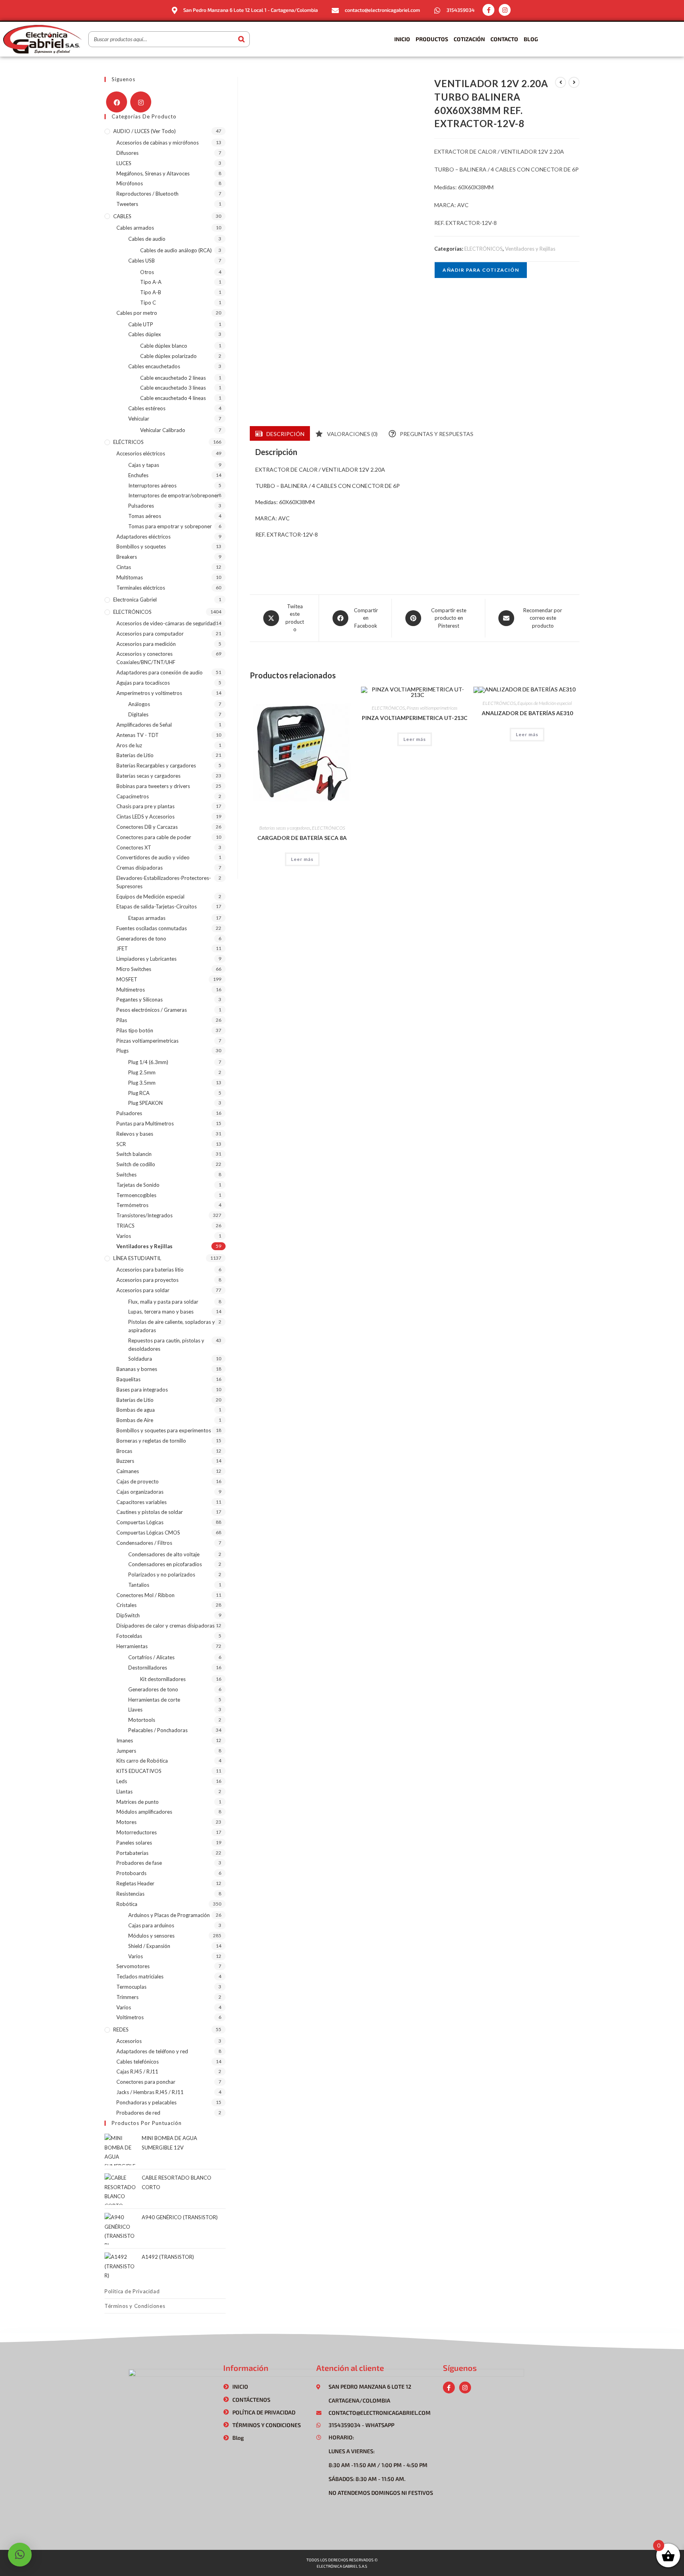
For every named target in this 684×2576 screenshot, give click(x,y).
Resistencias (130, 1894)
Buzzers (125, 1461)
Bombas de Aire (135, 1420)
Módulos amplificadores (144, 1812)
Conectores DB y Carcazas (147, 827)
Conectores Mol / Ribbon (145, 1595)
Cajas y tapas (144, 465)
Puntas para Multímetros (145, 1123)
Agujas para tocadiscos (143, 683)
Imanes (125, 1740)
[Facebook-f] (488, 10)
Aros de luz (129, 745)
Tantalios (139, 1585)
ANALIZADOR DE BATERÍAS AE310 (527, 713)
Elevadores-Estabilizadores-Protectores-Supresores (164, 882)
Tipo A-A (151, 282)
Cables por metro (137, 313)
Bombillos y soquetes (141, 546)
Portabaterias (132, 1853)
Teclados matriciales (140, 1976)
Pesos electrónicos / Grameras (152, 1010)
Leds (122, 1781)
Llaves (135, 1710)
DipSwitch (128, 1615)
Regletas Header (135, 1883)
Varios (124, 1236)
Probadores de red (138, 2113)
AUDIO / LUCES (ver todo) (144, 131)
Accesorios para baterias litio (150, 1270)
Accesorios (129, 2041)
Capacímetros (133, 796)
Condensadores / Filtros (144, 1543)
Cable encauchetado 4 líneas (173, 398)
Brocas (124, 1451)
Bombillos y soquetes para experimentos (164, 1430)
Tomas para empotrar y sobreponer (170, 526)
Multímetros (131, 990)
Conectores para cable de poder (154, 837)
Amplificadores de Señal (144, 725)
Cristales (126, 1605)
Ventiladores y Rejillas (530, 249)
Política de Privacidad (132, 2291)
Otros (147, 272)
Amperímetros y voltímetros (149, 693)
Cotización (469, 39)
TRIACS (125, 1226)
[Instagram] (505, 10)
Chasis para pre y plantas (145, 806)
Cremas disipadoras (140, 868)
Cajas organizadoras (140, 1492)
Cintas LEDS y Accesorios (145, 817)
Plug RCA (139, 1093)
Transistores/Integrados (144, 1215)
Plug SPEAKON (145, 1103)
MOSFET (127, 979)
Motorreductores (137, 1832)
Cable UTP (141, 324)
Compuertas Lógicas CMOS (148, 1533)
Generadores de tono (141, 939)
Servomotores (133, 1966)
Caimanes (128, 1471)
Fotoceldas (129, 1636)
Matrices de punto (138, 1802)
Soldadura (140, 1359)
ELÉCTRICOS (128, 442)
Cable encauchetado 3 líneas (173, 388)
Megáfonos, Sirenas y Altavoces (153, 173)
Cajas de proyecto (138, 1481)
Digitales (138, 714)
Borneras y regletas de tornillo (151, 1441)
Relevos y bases (135, 1134)
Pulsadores (141, 506)
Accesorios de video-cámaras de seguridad (166, 623)
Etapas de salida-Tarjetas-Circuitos (157, 906)
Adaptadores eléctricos (143, 537)
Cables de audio (147, 239)
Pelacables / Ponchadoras (158, 1730)
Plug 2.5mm (142, 1072)
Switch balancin (134, 1154)
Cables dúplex (145, 334)
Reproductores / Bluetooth (147, 194)
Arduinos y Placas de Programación (169, 1915)
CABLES (122, 216)
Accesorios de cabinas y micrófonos (158, 143)
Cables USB (142, 261)
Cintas (124, 567)
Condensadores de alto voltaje (164, 1554)
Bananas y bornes (137, 1369)
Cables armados (135, 228)
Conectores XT (134, 847)
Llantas (124, 1792)
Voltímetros (130, 2017)
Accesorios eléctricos (141, 453)
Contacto (504, 39)
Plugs (123, 1051)
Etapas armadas (147, 918)
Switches (126, 1175)
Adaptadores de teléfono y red (152, 2051)
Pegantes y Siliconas (140, 1000)
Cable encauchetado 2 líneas (173, 378)
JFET (122, 948)
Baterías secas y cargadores (285, 828)
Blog (531, 39)
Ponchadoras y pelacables (146, 2102)
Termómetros (132, 1205)
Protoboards (131, 1873)
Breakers (127, 557)
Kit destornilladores (163, 1679)
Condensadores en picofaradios (165, 1564)
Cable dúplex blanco (164, 346)
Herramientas (132, 1646)
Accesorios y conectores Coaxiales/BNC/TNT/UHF (146, 658)
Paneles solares (134, 1843)
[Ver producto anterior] (560, 82)
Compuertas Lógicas (140, 1522)
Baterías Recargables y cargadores (156, 765)
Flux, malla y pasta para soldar (163, 1302)
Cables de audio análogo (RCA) (176, 250)
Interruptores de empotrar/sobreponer (174, 495)
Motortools (142, 1720)
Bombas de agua (136, 1410)
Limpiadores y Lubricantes (146, 959)
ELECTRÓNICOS (484, 249)
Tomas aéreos (145, 516)
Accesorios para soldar (143, 1290)
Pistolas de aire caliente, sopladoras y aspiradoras (172, 1326)
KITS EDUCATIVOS (139, 1771)
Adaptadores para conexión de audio (160, 672)
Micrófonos (130, 183)
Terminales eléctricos (141, 588)
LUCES (124, 163)
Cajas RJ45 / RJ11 (137, 2071)
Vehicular (139, 419)
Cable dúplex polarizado (168, 356)
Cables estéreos (147, 408)
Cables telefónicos (138, 2062)
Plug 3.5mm (142, 1083)
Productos (432, 39)
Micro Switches (134, 969)
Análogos (139, 704)
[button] (20, 2555)
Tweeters (127, 204)
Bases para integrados (142, 1390)
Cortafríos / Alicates (151, 1657)
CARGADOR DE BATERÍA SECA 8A (302, 838)
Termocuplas (131, 1987)
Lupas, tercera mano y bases (161, 1312)
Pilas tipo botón (135, 1030)
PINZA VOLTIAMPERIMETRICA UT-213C (415, 718)
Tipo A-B (151, 292)
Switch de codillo (136, 1164)
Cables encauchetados (154, 366)
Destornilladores (148, 1668)
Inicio (402, 39)
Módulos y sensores (151, 1936)
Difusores (127, 153)
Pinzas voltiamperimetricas (432, 708)
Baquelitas (128, 1379)
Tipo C (148, 303)
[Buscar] (241, 39)
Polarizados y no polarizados (162, 1575)
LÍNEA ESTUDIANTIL (137, 1258)
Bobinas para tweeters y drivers (153, 786)
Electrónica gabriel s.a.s (342, 2566)
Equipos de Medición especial (545, 703)
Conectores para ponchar (146, 2082)
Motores (126, 1822)
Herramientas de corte (154, 1700)
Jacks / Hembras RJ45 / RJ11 (150, 2092)
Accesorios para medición (146, 644)
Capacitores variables (142, 1502)
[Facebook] (117, 102)
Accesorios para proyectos (147, 1280)
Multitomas (130, 577)
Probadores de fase (139, 1863)
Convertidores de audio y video (153, 857)
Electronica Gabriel (135, 600)
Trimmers (127, 1997)
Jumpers (126, 1751)
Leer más (302, 859)
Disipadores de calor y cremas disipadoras (165, 1626)
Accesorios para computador (150, 634)
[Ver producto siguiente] (574, 82)
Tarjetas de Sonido (138, 1185)
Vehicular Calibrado (163, 430)
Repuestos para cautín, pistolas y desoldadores (166, 1345)
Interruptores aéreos (152, 485)
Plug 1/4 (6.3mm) (148, 1062)
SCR (121, 1144)
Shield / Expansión (149, 1946)
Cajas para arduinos (151, 1925)
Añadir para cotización (481, 270)
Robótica (127, 1904)
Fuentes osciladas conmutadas (152, 928)
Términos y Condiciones (135, 2306)
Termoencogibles (136, 1195)
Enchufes (138, 475)
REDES (121, 2030)
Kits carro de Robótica (142, 1761)
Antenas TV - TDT (138, 735)
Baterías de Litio (135, 755)
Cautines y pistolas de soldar (150, 1512)
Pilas (122, 1020)
